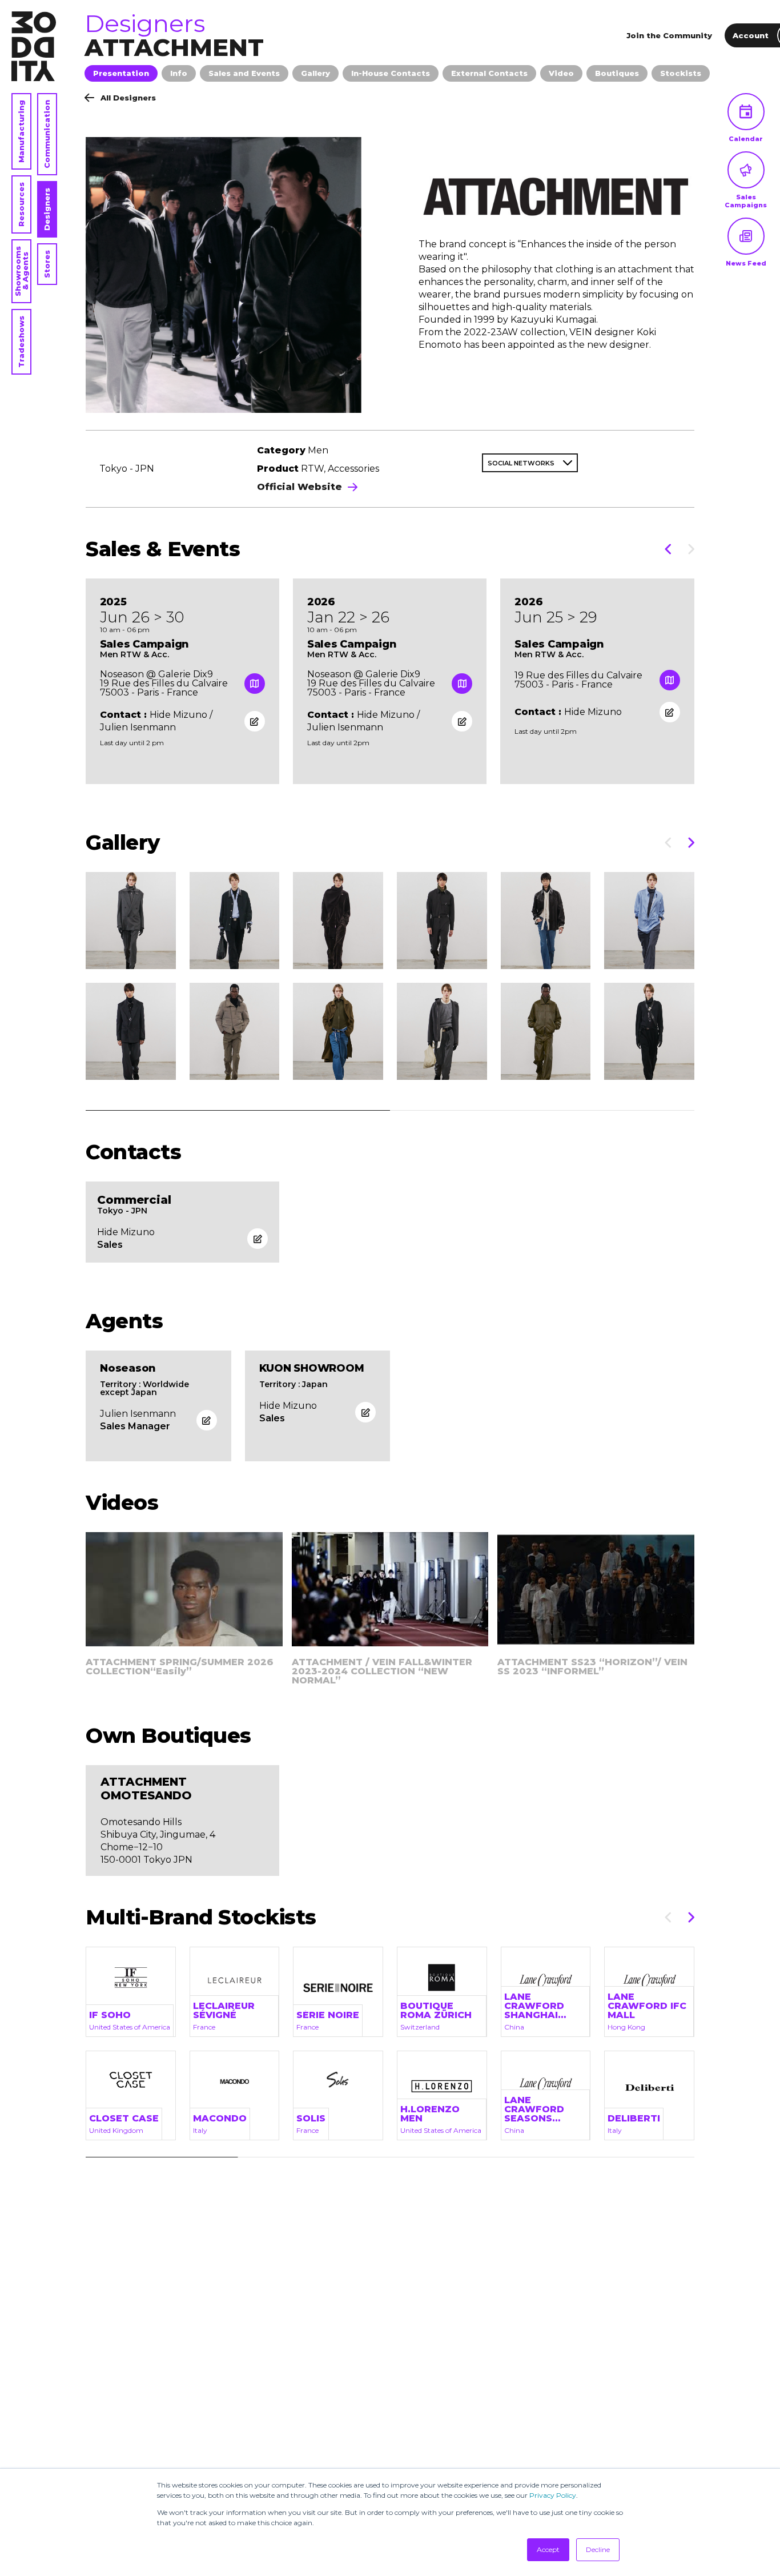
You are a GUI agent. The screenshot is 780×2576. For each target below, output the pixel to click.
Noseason (128, 1368)
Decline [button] (598, 2549)
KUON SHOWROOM (312, 1368)
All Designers (128, 98)
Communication (47, 134)
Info (179, 73)
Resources (21, 204)
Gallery (315, 73)
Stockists (681, 73)
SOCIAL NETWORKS (521, 463)
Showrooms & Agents (21, 271)
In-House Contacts (391, 73)
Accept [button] (548, 2549)
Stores (47, 264)
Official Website (299, 487)
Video (561, 73)
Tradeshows (21, 342)
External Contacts (489, 73)
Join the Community (669, 35)
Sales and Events (244, 73)
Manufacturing (21, 131)
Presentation (121, 73)
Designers (47, 209)
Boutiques (617, 73)
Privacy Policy (553, 2495)
